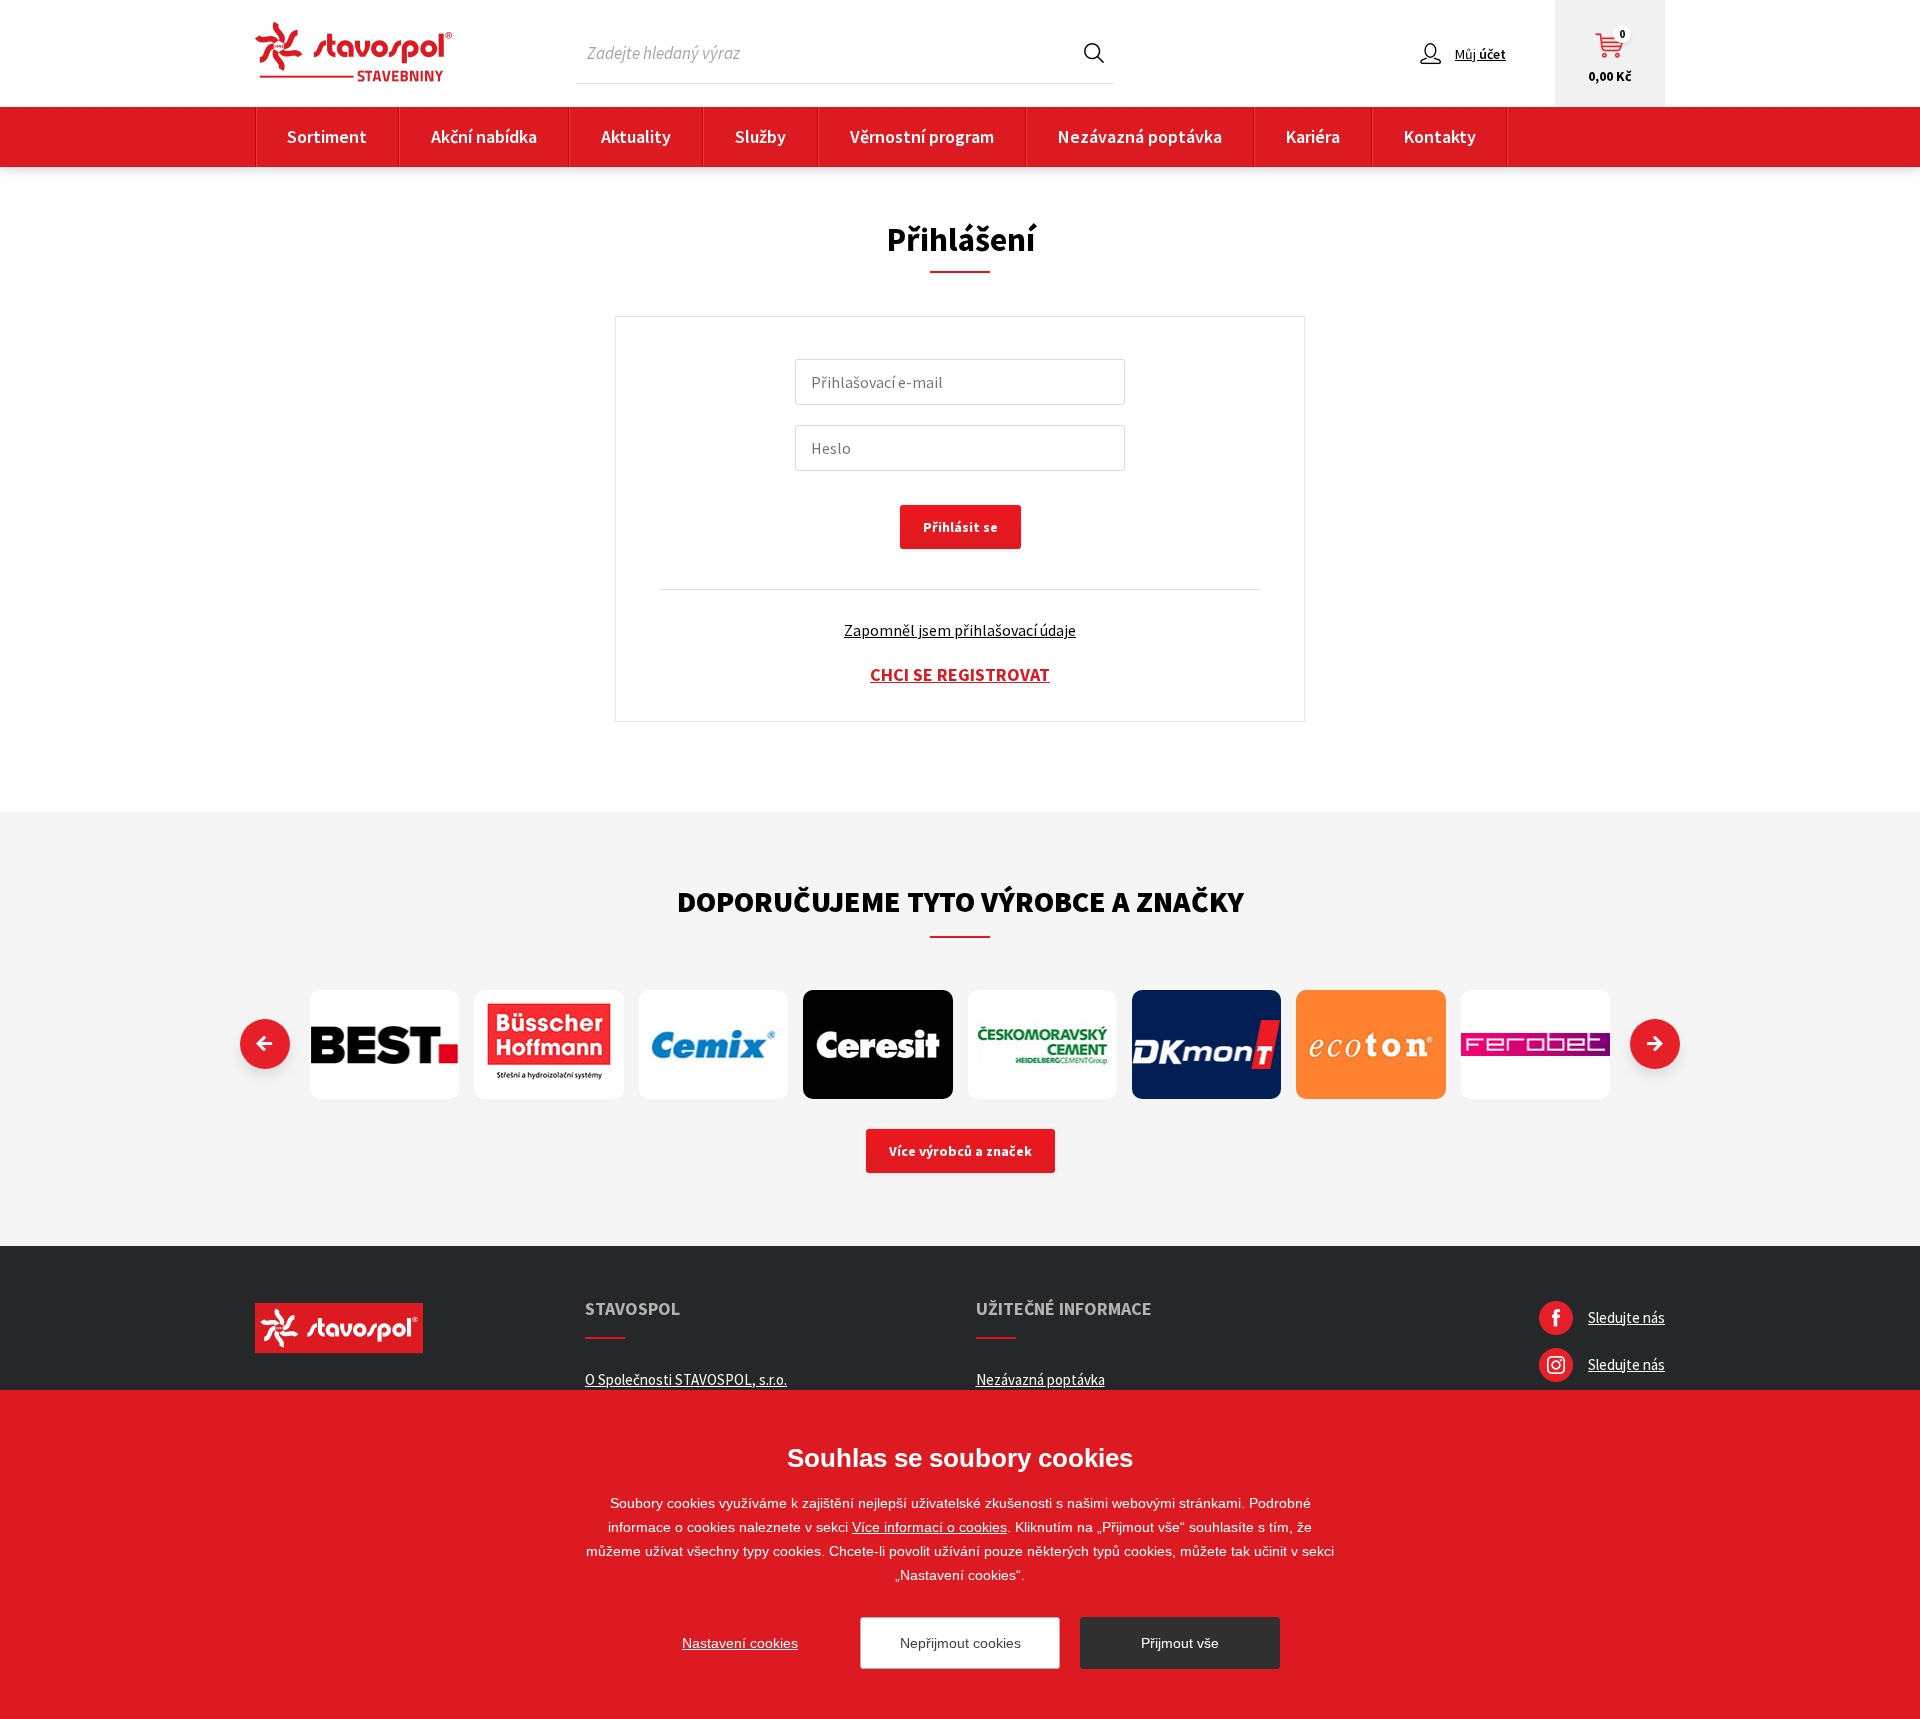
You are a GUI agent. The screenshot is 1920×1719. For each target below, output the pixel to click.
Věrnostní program (922, 136)
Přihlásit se (960, 527)
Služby (760, 136)
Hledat (1094, 52)
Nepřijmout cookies (960, 1643)
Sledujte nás (1626, 1317)
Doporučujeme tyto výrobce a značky (960, 901)
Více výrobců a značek (960, 1151)
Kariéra (1313, 136)
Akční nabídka (484, 136)
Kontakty (1440, 136)
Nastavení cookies (740, 1643)
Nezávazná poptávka (1140, 136)
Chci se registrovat (960, 674)
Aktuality (636, 136)
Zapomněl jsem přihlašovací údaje (960, 630)
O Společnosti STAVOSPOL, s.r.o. (686, 1379)
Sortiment (327, 136)
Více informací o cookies (929, 1527)
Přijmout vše (1180, 1643)
